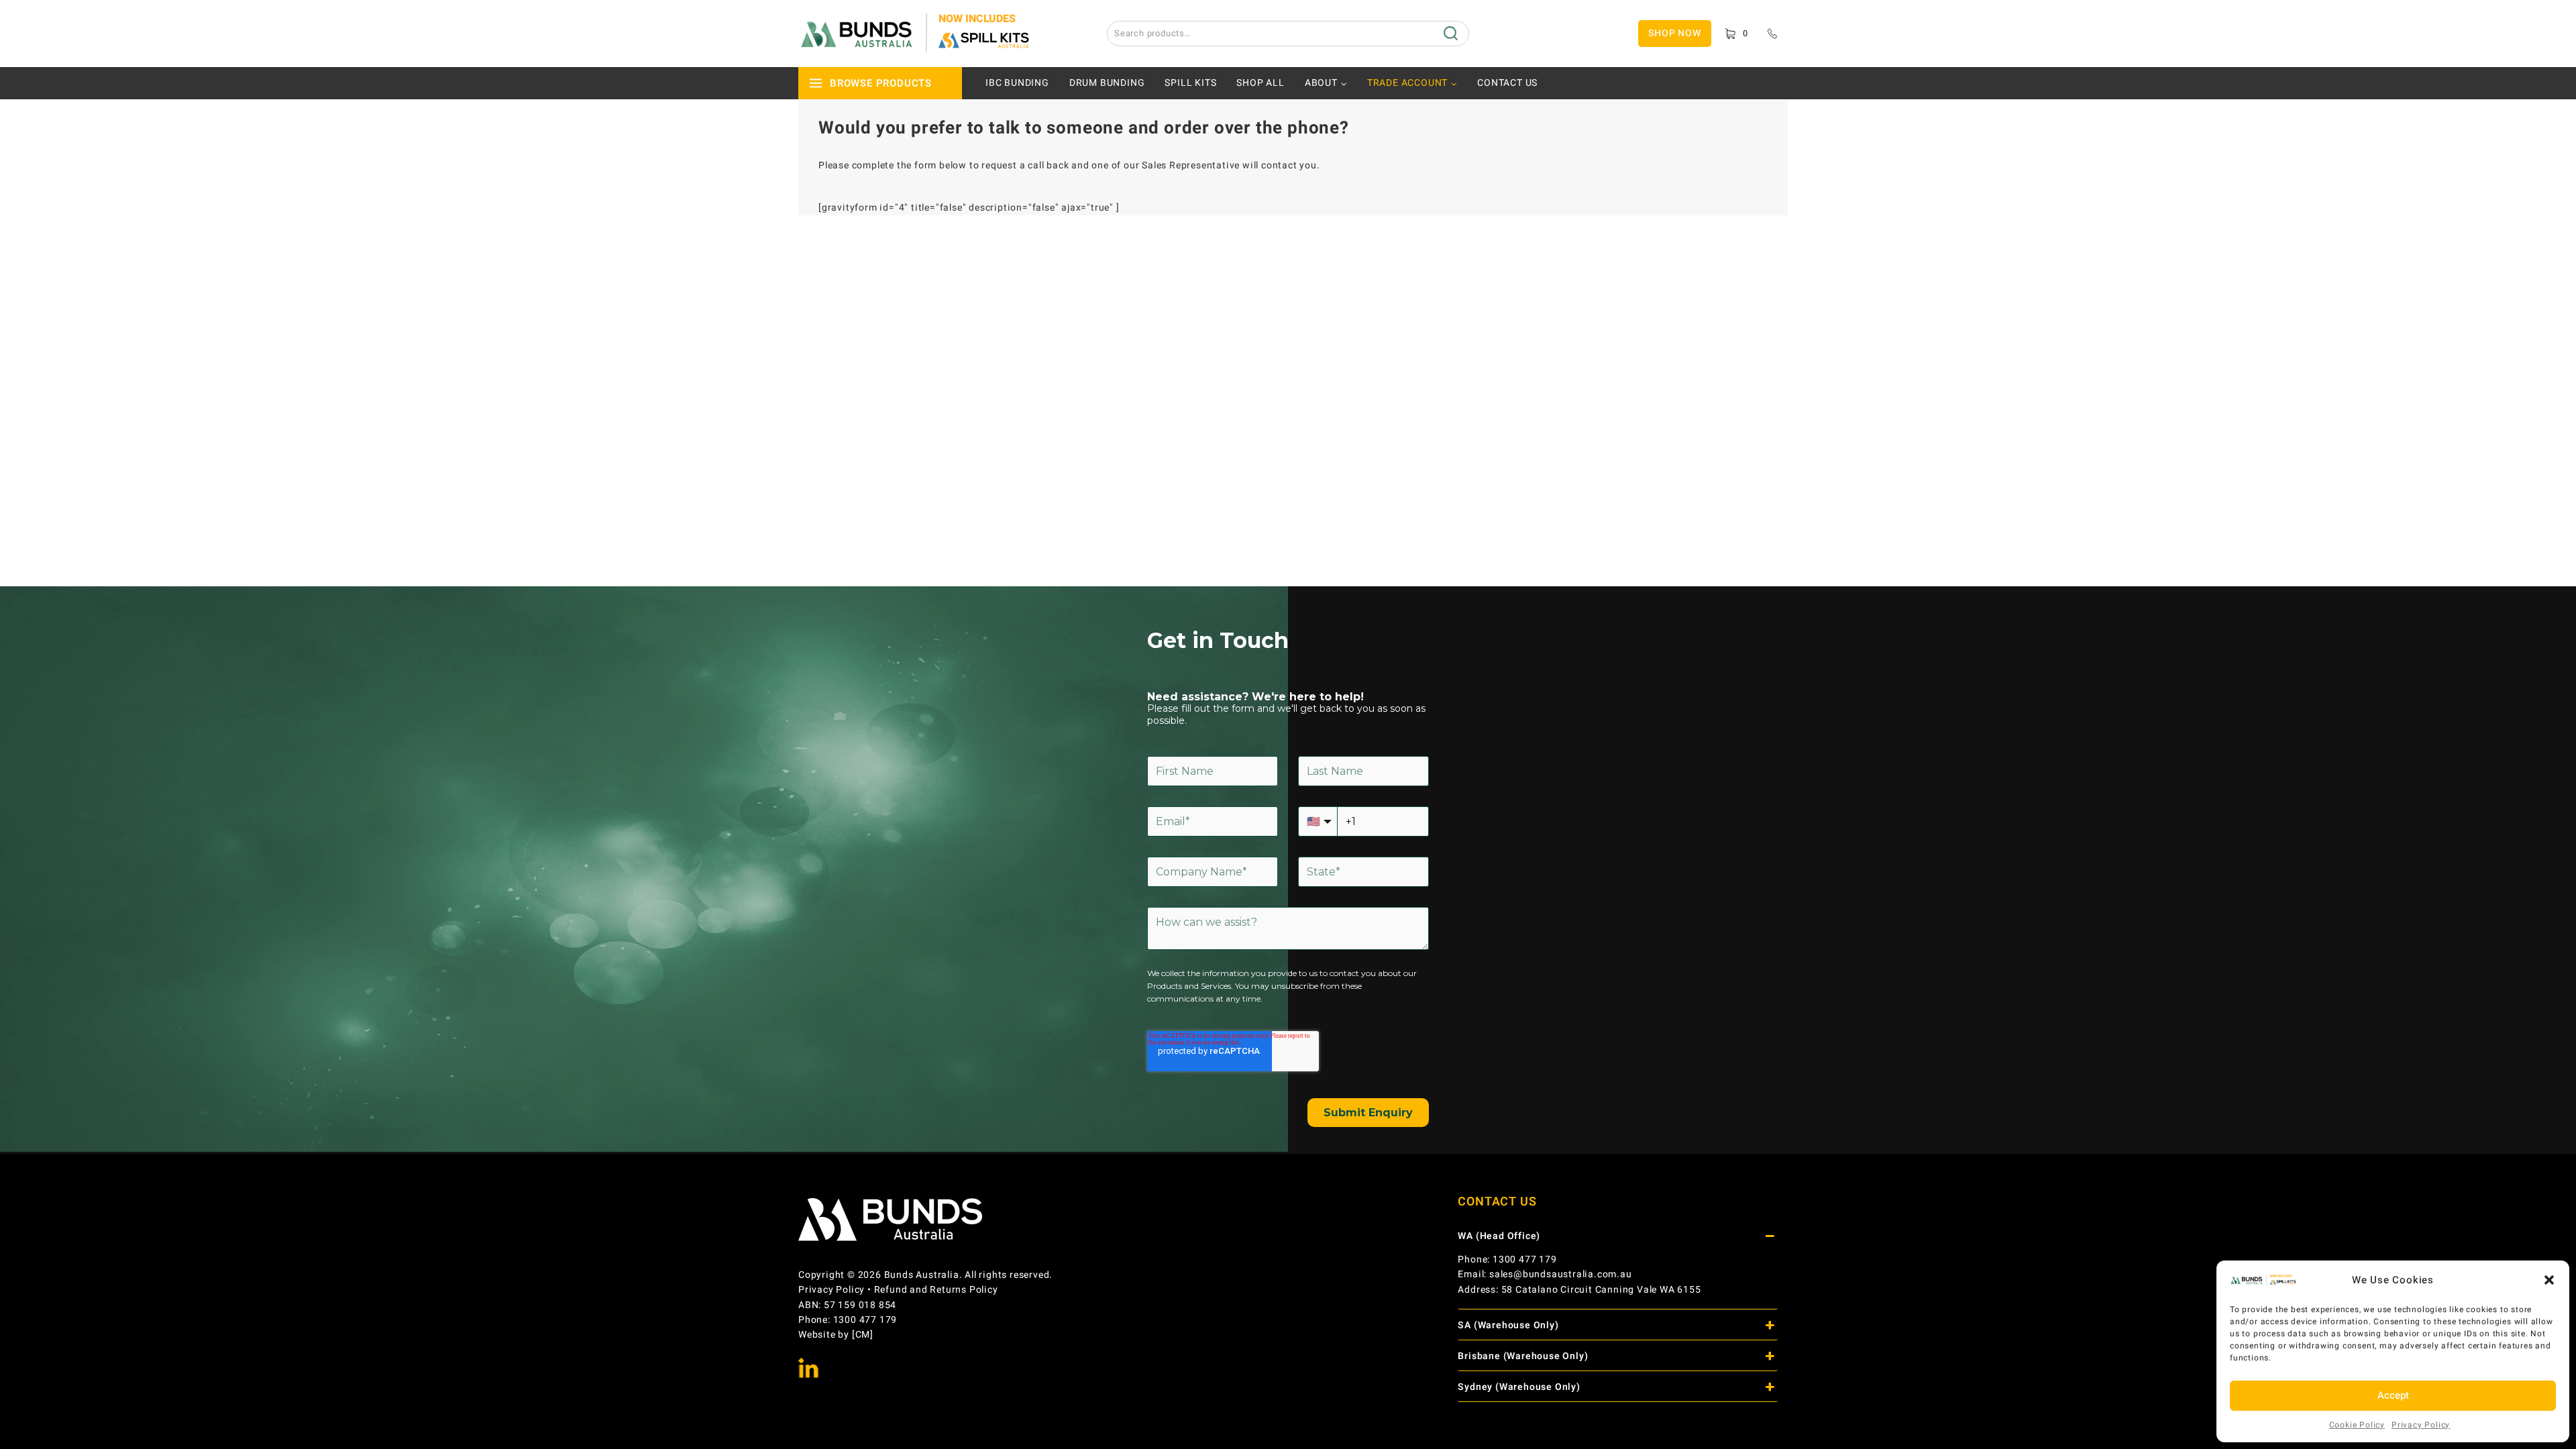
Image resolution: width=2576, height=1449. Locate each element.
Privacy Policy (2421, 1425)
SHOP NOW (1674, 33)
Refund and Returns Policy (936, 1290)
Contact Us (1507, 83)
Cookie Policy (2357, 1425)
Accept (2393, 1395)
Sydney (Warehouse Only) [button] (1519, 1387)
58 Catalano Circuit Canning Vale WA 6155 (1601, 1290)
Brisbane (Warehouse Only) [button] (1523, 1356)
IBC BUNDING (1017, 83)
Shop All (1260, 83)
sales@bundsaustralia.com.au (1561, 1274)
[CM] (863, 1335)
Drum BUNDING (1107, 83)
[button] (2549, 1280)
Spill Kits (1190, 83)
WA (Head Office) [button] (1499, 1236)
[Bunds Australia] (916, 34)
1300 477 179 (1525, 1259)
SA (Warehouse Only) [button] (1508, 1325)
